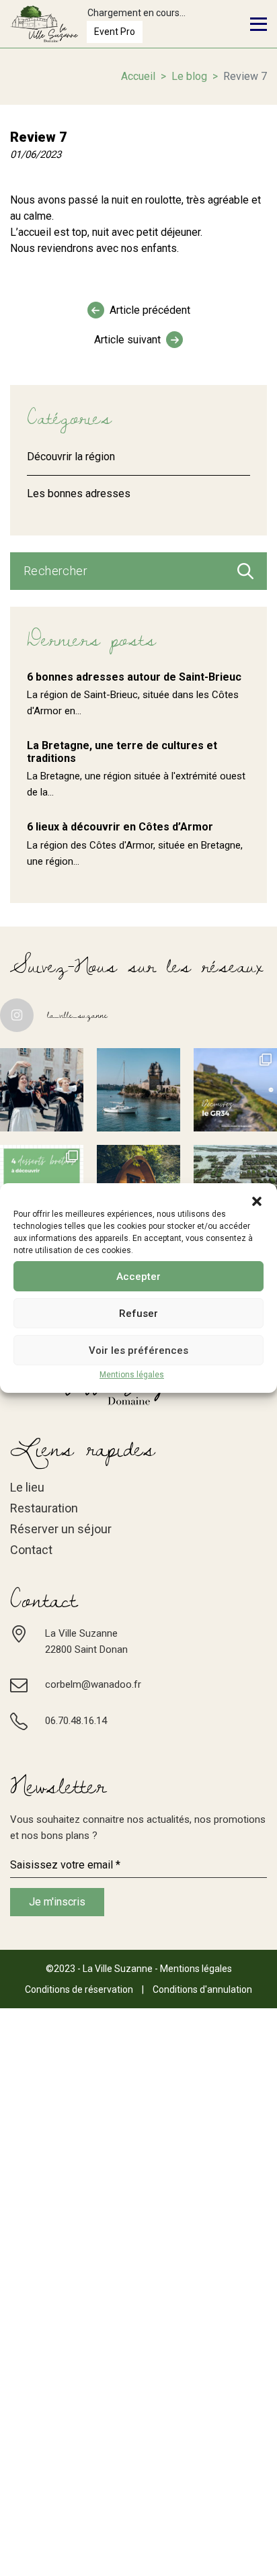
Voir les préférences (138, 1350)
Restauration (44, 1508)
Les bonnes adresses (79, 493)
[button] (257, 1200)
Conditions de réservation (79, 1989)
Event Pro (115, 32)
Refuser (138, 1314)
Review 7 (39, 137)
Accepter (138, 1277)
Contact (31, 1550)
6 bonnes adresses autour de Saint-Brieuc (134, 677)
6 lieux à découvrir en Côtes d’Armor (120, 827)
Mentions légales (132, 1375)
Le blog (189, 76)
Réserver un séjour (61, 1529)
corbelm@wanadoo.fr (93, 1684)
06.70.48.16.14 (76, 1721)
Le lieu (27, 1487)
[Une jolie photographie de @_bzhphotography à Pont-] (42, 1090)
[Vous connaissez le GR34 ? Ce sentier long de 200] (235, 1090)
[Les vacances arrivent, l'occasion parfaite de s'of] (138, 1090)
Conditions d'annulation (202, 1989)
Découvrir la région (71, 457)
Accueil (138, 76)
